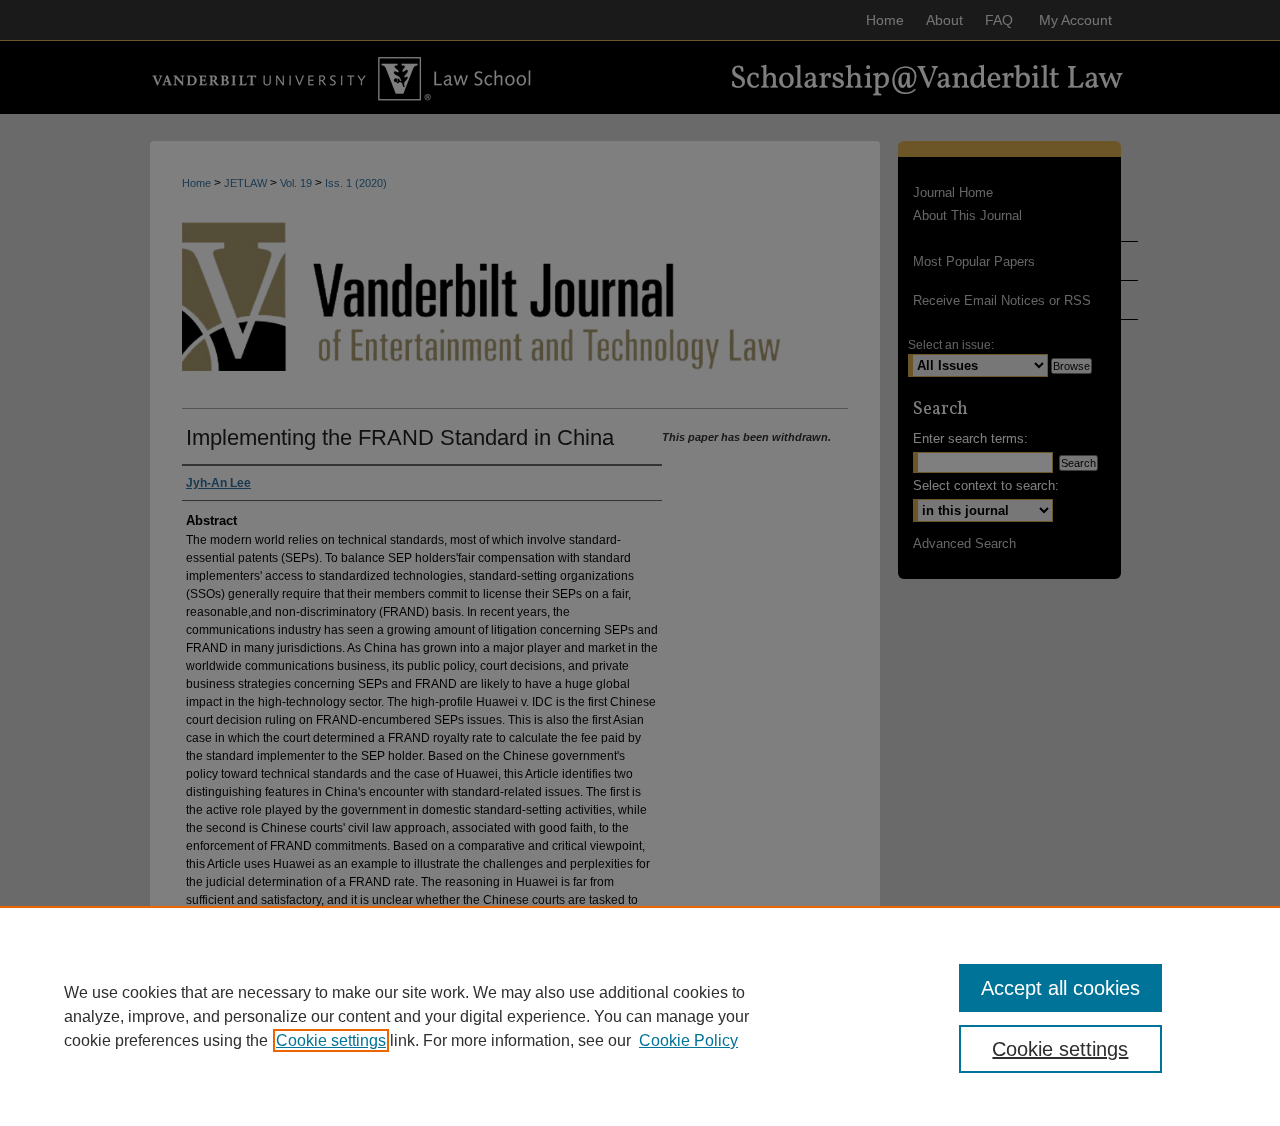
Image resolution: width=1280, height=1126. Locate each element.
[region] (640, 1016)
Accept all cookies (1060, 988)
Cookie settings (331, 1040)
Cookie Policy (688, 1040)
